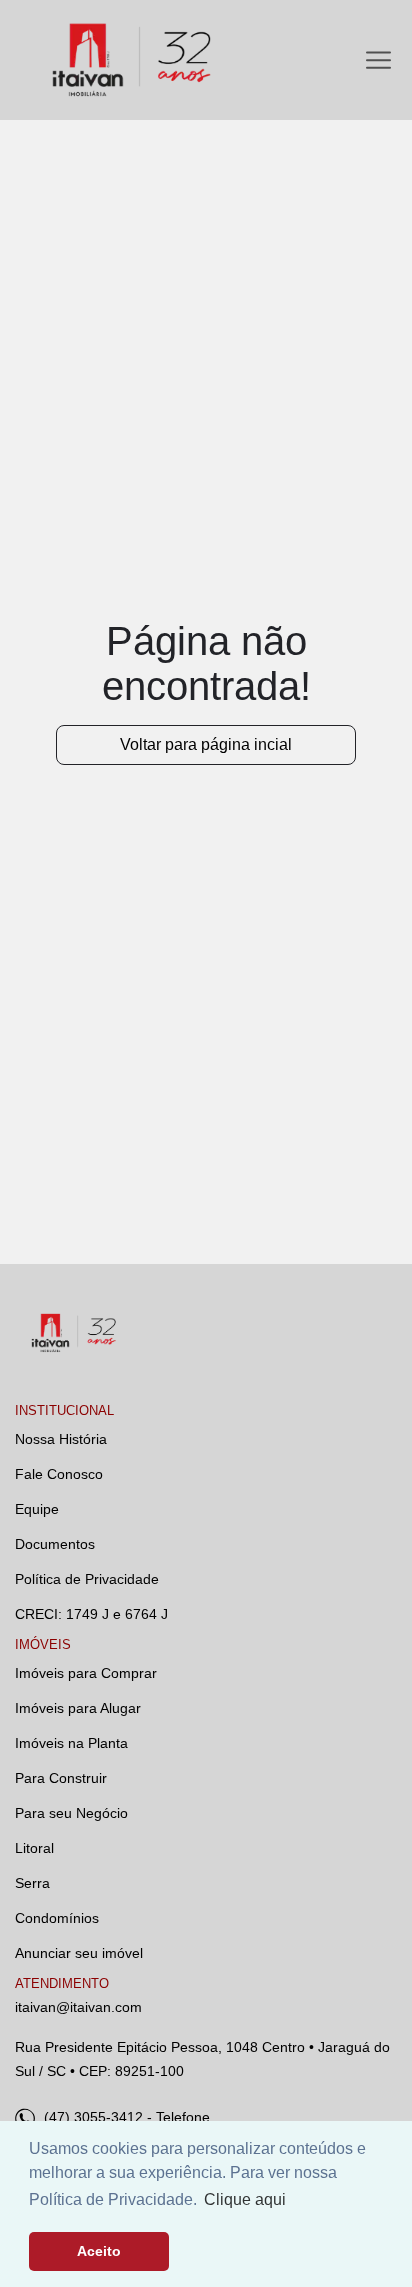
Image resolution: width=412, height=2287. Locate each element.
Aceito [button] (99, 2251)
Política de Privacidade (87, 1579)
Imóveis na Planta (71, 1743)
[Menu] (378, 60)
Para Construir (61, 1778)
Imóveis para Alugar (78, 1708)
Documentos (55, 1544)
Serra (32, 1883)
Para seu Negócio (71, 1813)
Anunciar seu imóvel (79, 1953)
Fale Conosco (59, 1474)
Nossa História (61, 1439)
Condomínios (57, 1918)
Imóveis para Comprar (86, 1673)
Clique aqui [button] (245, 2199)
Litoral (34, 1848)
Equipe (37, 1509)
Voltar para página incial (206, 744)
